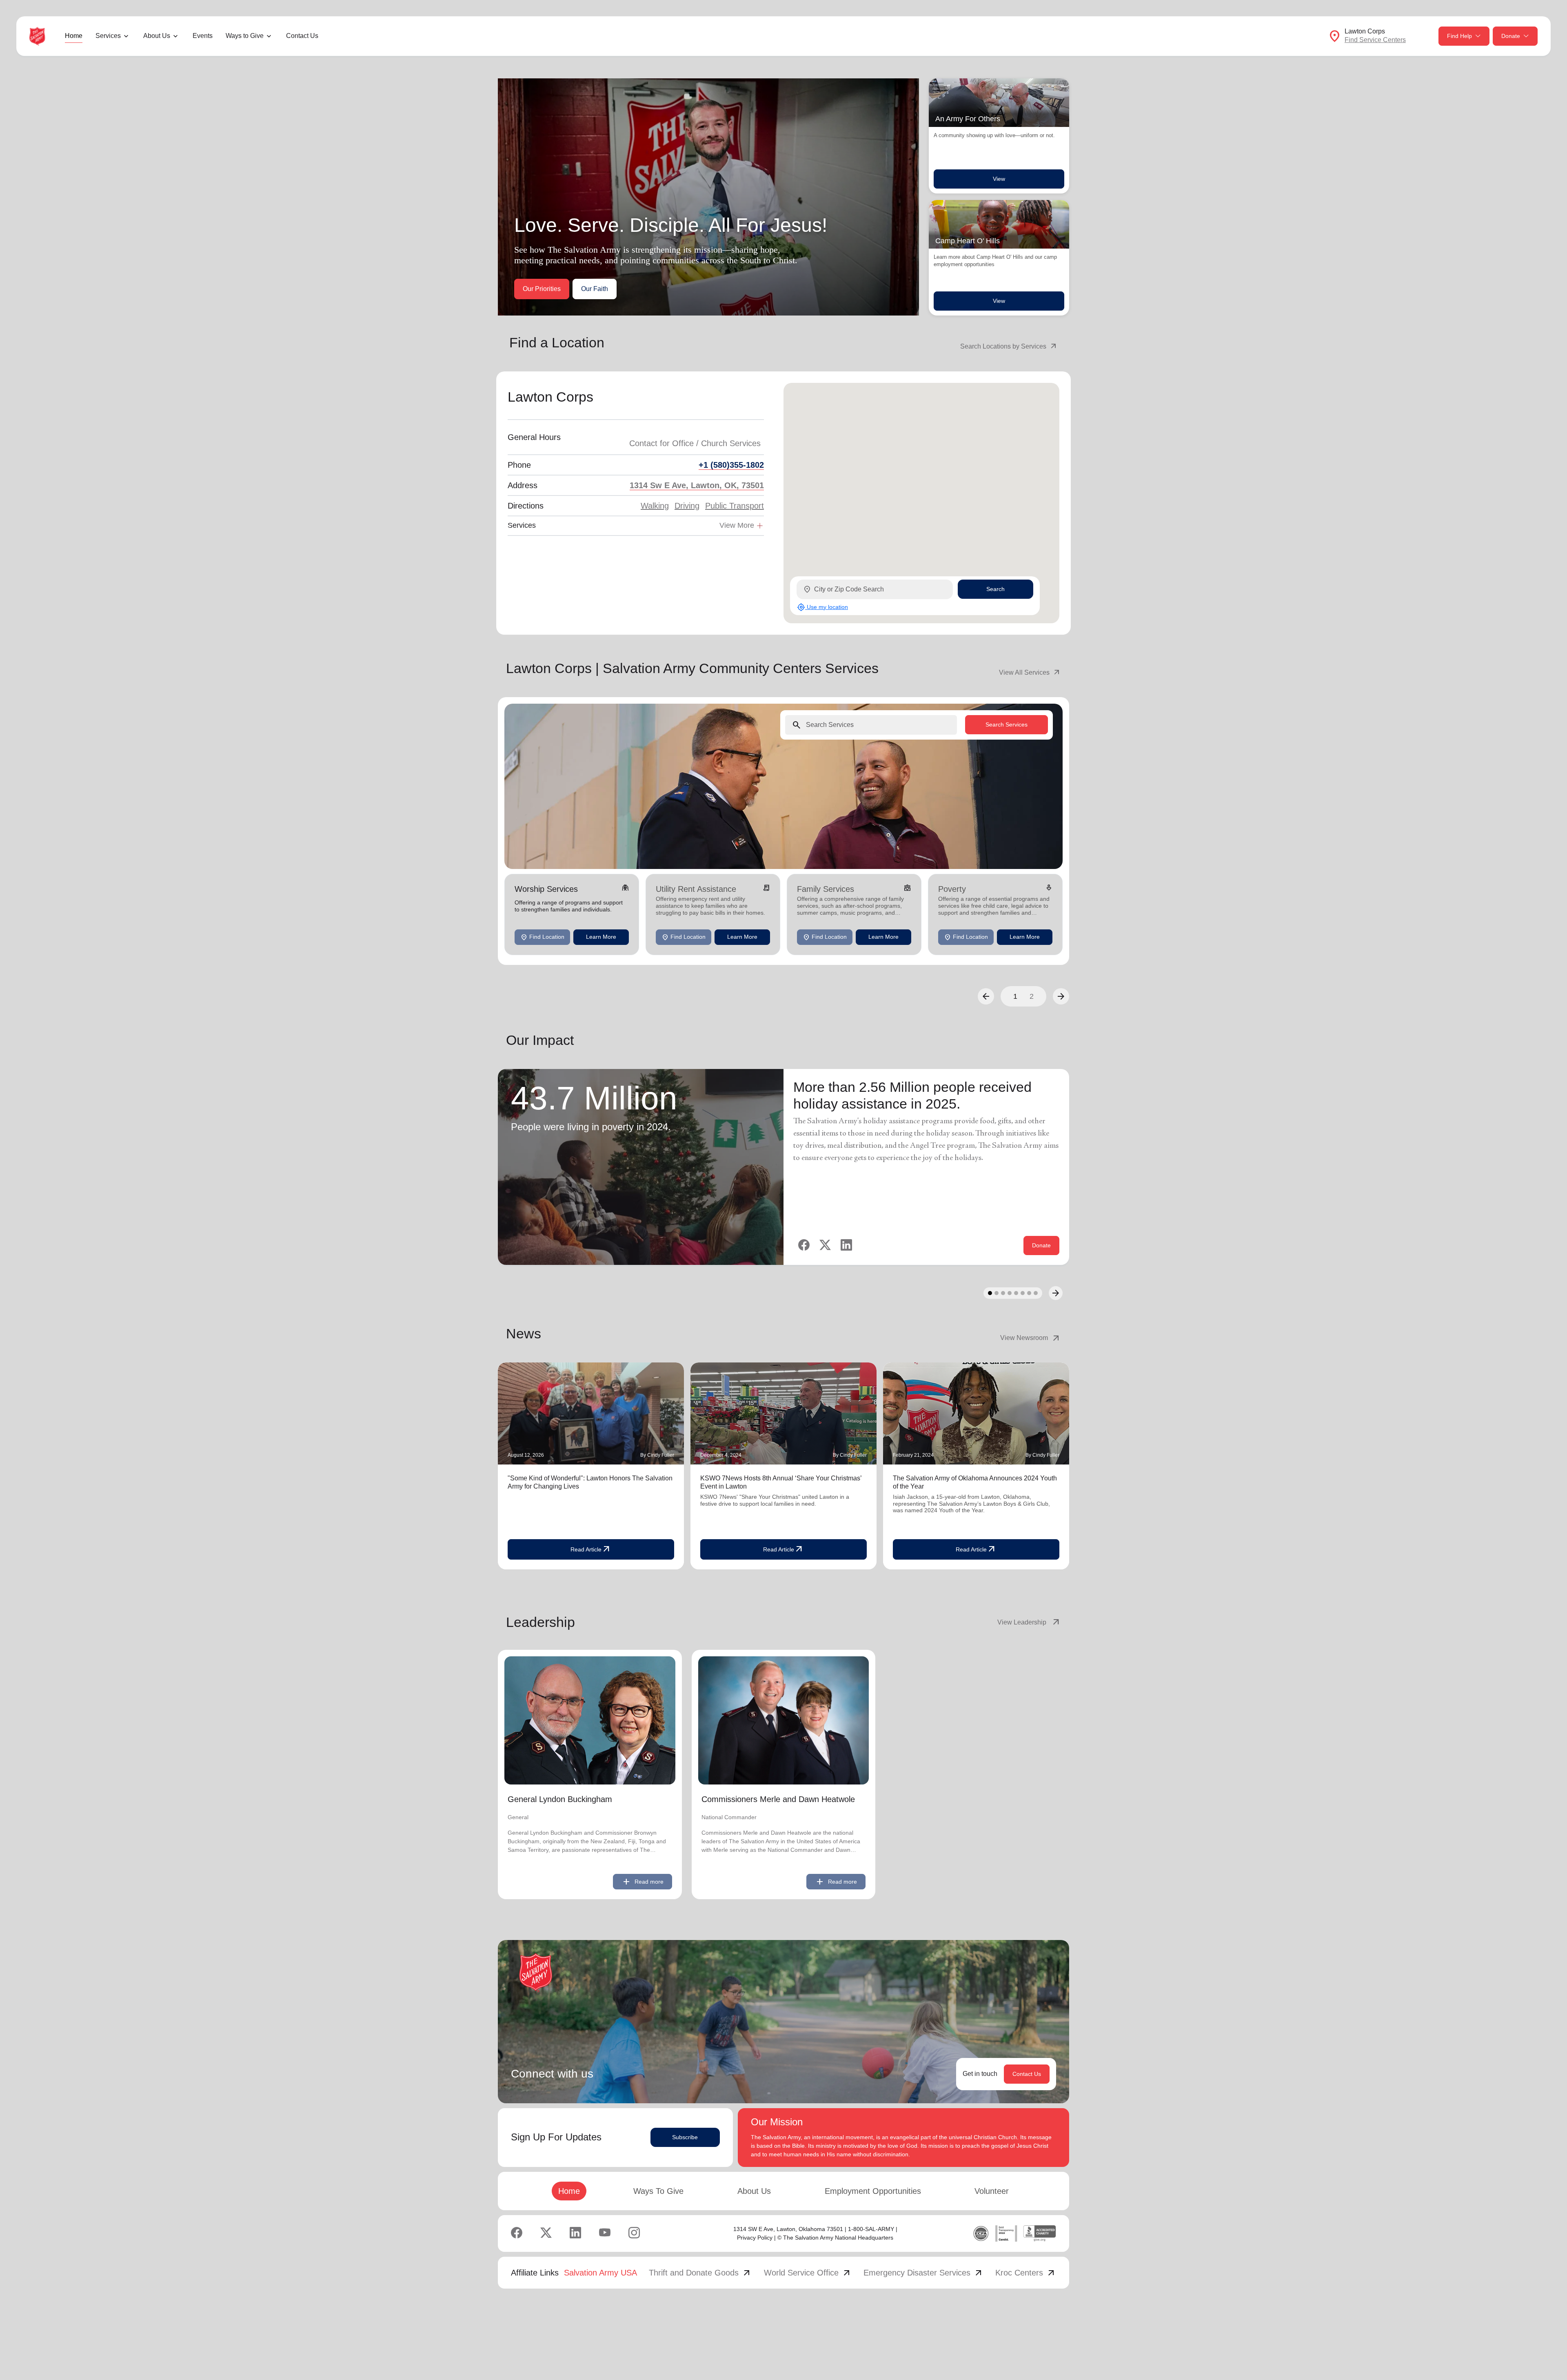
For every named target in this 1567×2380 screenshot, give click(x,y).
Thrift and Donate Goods (700, 2273)
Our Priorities (542, 289)
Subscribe (685, 2137)
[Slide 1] (990, 1293)
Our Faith (595, 289)
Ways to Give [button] (245, 36)
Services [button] (108, 36)
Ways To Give (658, 2191)
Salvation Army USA (600, 2273)
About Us (754, 2191)
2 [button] (1032, 996)
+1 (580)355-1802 (731, 465)
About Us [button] (157, 36)
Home (74, 36)
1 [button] (1015, 996)
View (999, 179)
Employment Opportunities (873, 2191)
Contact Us (302, 36)
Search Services (1007, 724)
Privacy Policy (755, 2238)
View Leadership (1029, 1622)
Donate (1511, 36)
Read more (643, 1882)
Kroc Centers (1026, 2273)
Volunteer (992, 2191)
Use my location (822, 607)
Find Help (1459, 36)
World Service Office (808, 2273)
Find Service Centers (1375, 40)
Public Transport (735, 506)
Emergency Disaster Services (923, 2273)
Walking (655, 506)
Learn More (601, 937)
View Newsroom (1031, 1338)
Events (203, 36)
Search (995, 589)
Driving (687, 506)
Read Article (591, 1549)
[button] (986, 996)
